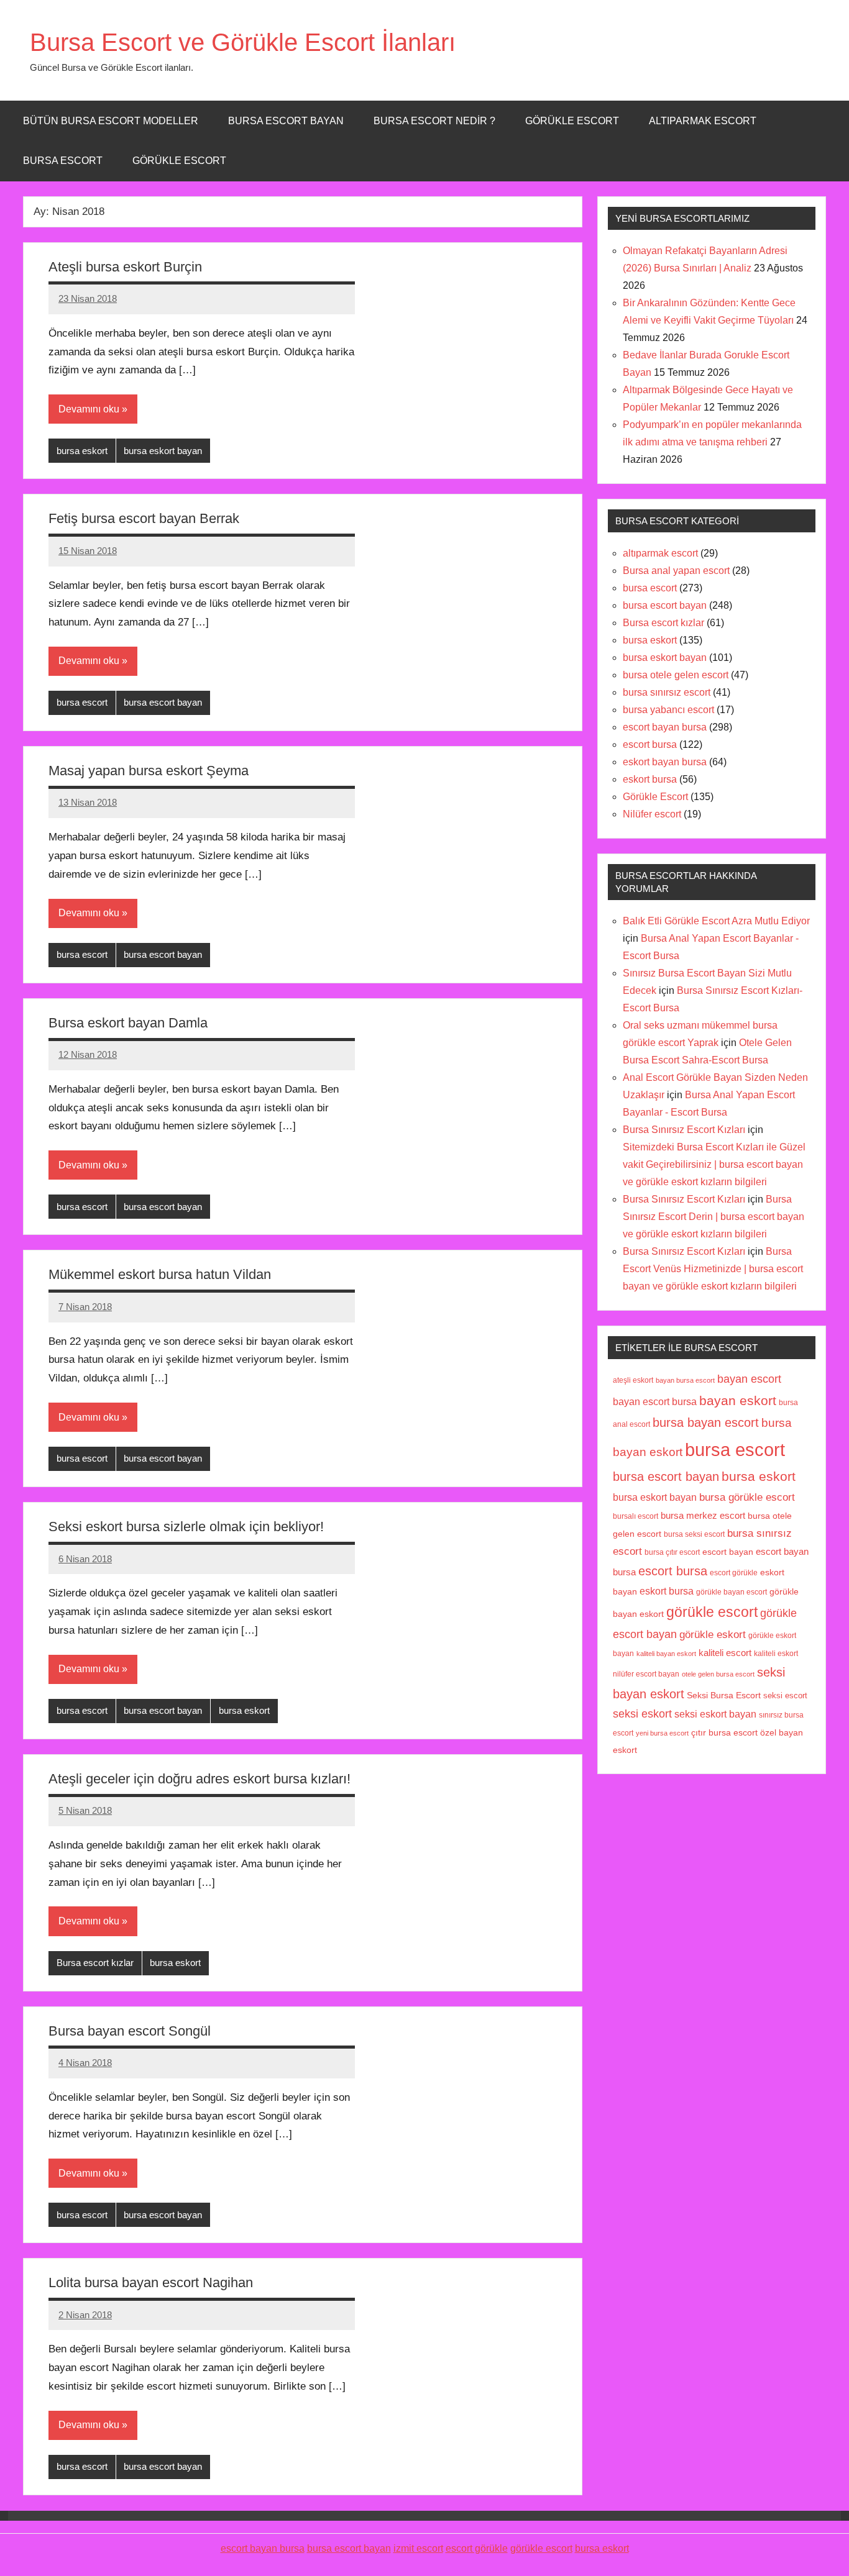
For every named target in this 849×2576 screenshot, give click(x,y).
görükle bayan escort (732, 1592)
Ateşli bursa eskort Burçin (125, 267)
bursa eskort (82, 451)
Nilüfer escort (652, 814)
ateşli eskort (633, 1380)
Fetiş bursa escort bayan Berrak (144, 518)
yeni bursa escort (662, 1733)
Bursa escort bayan (286, 121)
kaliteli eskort (776, 1653)
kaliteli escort (725, 1653)
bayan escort (749, 1379)
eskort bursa (650, 779)
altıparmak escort (660, 553)
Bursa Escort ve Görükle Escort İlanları (243, 42)
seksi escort (785, 1695)
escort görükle (734, 1573)
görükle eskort (713, 1634)
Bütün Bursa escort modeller (111, 121)
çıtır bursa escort (724, 1733)
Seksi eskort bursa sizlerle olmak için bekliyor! (186, 1527)
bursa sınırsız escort (667, 692)
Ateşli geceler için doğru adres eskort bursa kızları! (200, 1779)
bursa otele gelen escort (676, 675)
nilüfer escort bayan (646, 1674)
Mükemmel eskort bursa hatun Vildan (160, 1274)
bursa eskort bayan (163, 451)
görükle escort (712, 1612)
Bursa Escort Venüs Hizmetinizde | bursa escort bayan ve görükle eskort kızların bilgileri (713, 1269)
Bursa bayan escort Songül (130, 2031)
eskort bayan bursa (665, 762)
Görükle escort (572, 121)
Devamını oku (89, 409)
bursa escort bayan (163, 702)
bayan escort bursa (655, 1401)
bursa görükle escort (747, 1497)
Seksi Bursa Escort (724, 1695)
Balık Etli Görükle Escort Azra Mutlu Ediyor (716, 921)
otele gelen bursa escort (718, 1674)
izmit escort (418, 2548)
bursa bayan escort (706, 1422)
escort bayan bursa (665, 727)
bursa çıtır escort (672, 1552)
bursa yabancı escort (668, 710)
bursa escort (63, 161)
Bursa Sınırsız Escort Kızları (684, 1130)
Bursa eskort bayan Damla (128, 1023)
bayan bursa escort (685, 1380)
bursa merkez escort (703, 1516)
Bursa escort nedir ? (434, 121)
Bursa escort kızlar (95, 1963)
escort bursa (650, 744)
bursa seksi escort (694, 1534)
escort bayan (728, 1552)
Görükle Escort (179, 161)
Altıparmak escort (703, 121)
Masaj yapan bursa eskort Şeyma (149, 771)
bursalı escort (636, 1516)
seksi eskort (642, 1714)
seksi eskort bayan (715, 1714)
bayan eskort (738, 1400)
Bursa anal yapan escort (676, 571)
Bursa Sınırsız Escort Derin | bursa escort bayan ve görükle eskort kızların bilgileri (714, 1217)
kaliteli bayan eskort (666, 1654)
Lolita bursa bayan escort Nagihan (151, 2282)
